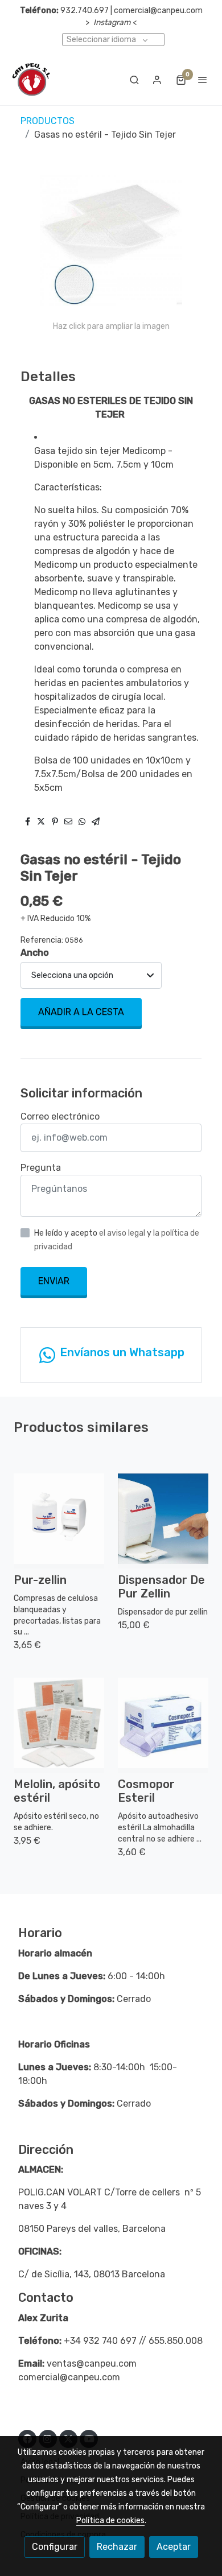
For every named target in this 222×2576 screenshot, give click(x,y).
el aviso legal (123, 1233)
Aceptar (174, 2547)
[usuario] (157, 80)
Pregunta (41, 1168)
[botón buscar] (134, 80)
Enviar (54, 1281)
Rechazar (117, 2547)
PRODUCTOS (48, 121)
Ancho (35, 953)
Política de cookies (110, 2521)
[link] (31, 80)
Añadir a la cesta (81, 1012)
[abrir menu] (203, 80)
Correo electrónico (60, 1116)
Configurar (55, 2547)
